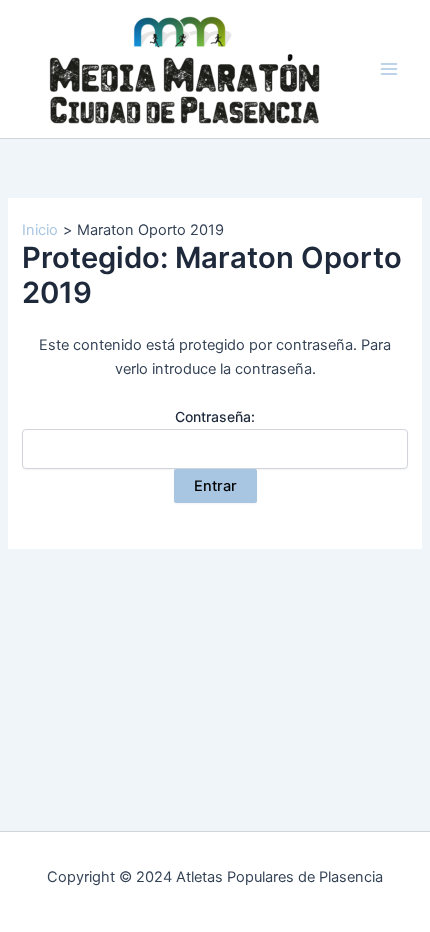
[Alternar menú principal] (389, 69)
